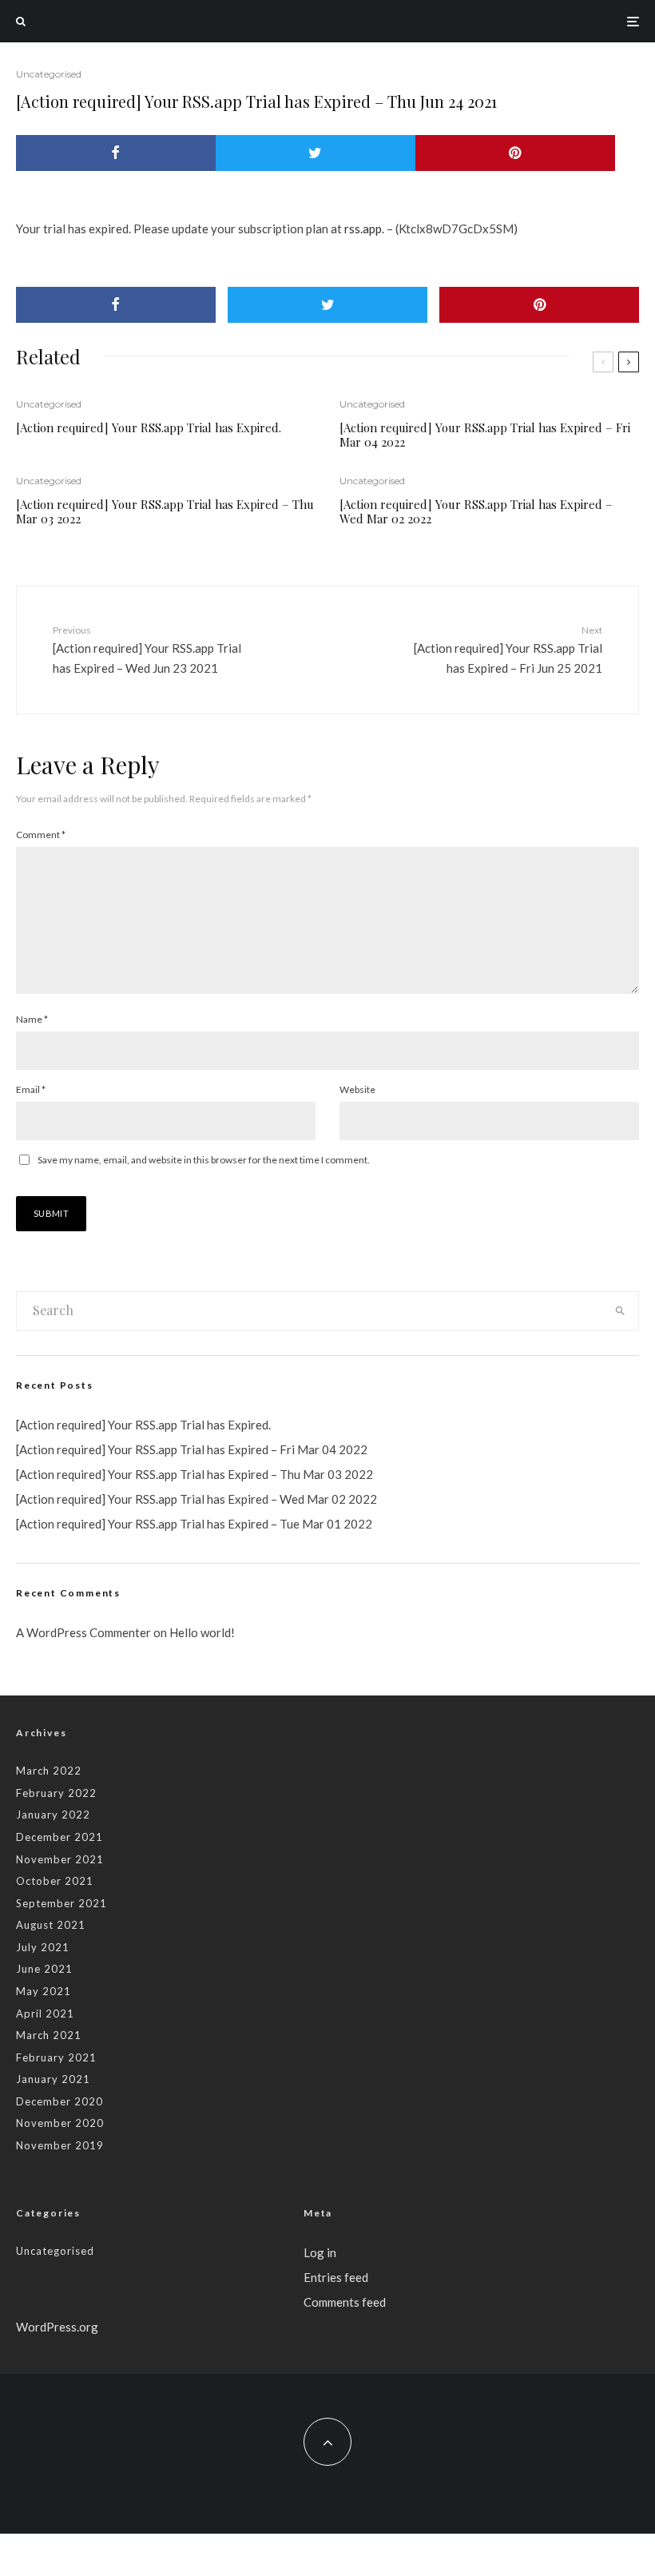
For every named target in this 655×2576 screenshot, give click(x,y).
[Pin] (515, 153)
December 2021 (60, 1837)
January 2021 (53, 2079)
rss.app (363, 229)
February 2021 (56, 2057)
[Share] (116, 153)
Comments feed (345, 2302)
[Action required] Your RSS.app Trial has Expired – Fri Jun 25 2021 (508, 650)
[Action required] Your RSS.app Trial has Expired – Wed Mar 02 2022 (476, 511)
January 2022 (53, 1815)
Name (32, 1019)
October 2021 (55, 1881)
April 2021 (45, 2013)
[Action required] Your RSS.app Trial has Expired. (149, 427)
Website (357, 1089)
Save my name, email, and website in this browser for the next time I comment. (204, 1160)
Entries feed (336, 2277)
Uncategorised (49, 74)
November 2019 (60, 2145)
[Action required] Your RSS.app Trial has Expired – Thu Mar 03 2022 (165, 511)
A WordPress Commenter (83, 1632)
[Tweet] (316, 153)
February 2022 (56, 1793)
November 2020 (60, 2123)
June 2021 (44, 1969)
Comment (41, 835)
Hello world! (202, 1632)
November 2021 (60, 1859)
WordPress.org (57, 2327)
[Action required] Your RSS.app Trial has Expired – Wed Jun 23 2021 (147, 650)
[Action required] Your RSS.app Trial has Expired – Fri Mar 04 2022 (485, 435)
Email (31, 1089)
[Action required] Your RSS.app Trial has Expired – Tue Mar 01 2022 (194, 1524)
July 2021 (43, 1947)
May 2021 (44, 1991)
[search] (620, 1311)
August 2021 (51, 1925)
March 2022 (49, 1771)
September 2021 (62, 1903)
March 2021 (49, 2035)
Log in (320, 2252)
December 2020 (60, 2101)
